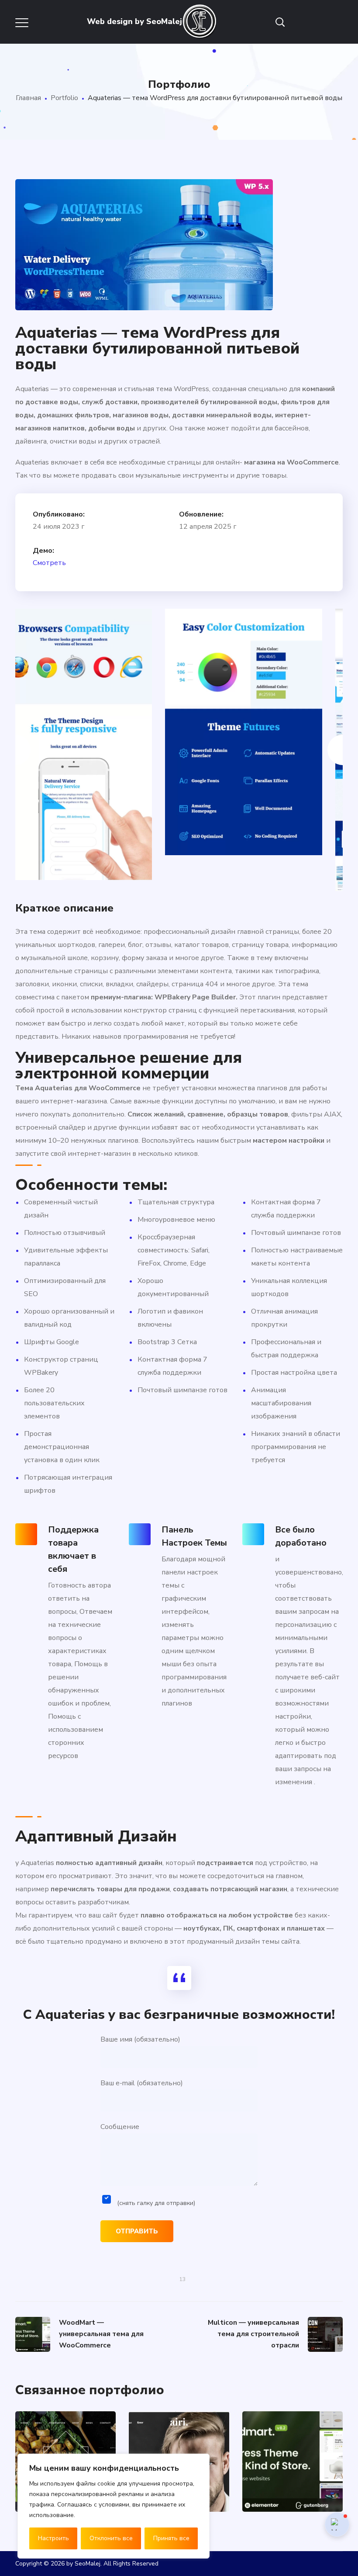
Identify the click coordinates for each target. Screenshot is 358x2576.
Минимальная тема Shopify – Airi (293, 2417)
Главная (28, 98)
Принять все (171, 2538)
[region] (114, 2506)
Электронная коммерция (286, 2497)
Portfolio (64, 98)
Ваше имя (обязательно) (140, 2039)
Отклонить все (111, 2538)
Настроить (53, 2538)
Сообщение (148, 2165)
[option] (94, 721)
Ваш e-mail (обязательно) (142, 2083)
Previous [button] (15, 750)
